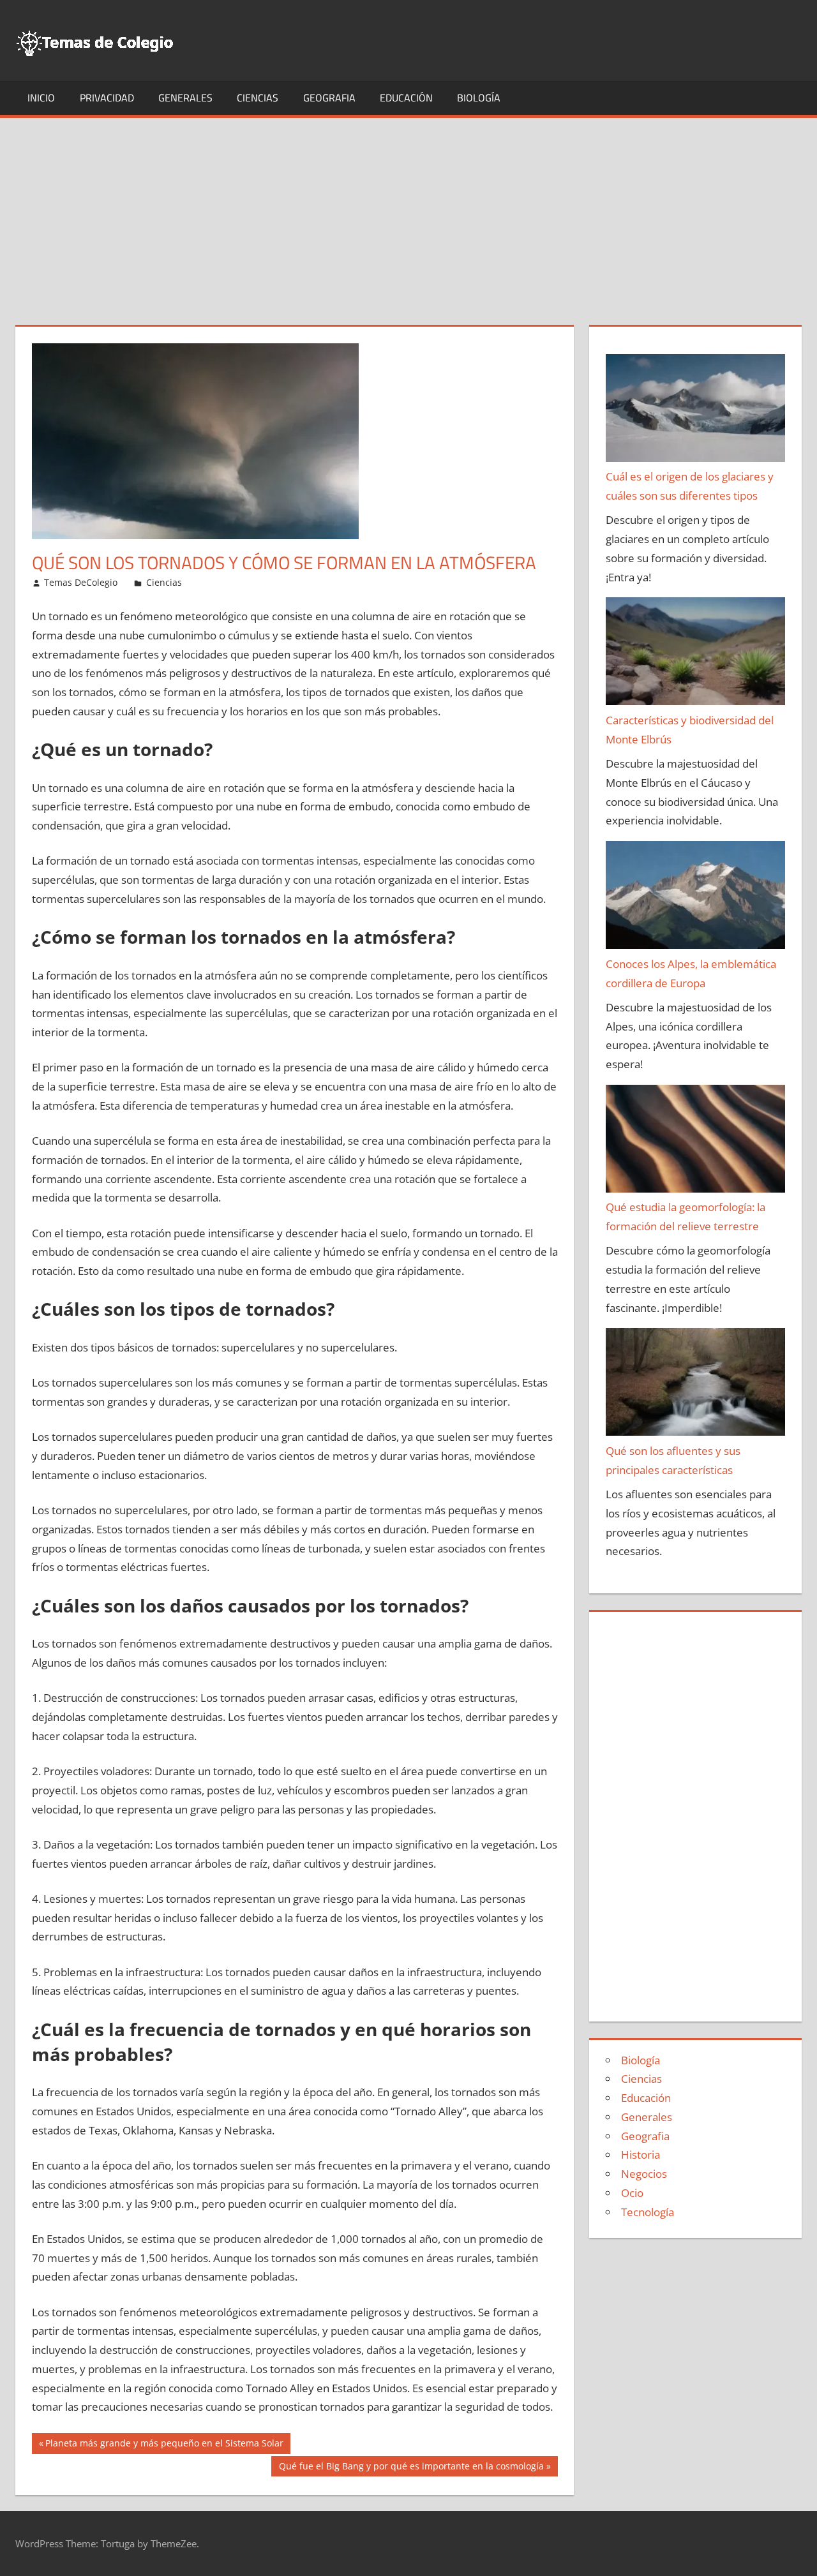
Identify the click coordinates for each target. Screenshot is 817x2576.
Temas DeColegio (81, 582)
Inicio (41, 98)
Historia (641, 2155)
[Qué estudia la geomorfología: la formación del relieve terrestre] (696, 1142)
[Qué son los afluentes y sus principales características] (696, 1385)
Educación (406, 98)
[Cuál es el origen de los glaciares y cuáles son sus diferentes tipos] (696, 411)
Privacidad (107, 98)
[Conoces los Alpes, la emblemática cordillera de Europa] (696, 898)
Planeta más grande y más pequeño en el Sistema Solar (164, 2445)
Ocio (632, 2193)
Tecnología (648, 2212)
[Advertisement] (408, 214)
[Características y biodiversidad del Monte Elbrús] (696, 654)
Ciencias (258, 98)
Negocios (644, 2174)
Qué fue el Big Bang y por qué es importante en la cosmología (411, 2468)
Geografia (329, 98)
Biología (479, 98)
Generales (185, 98)
